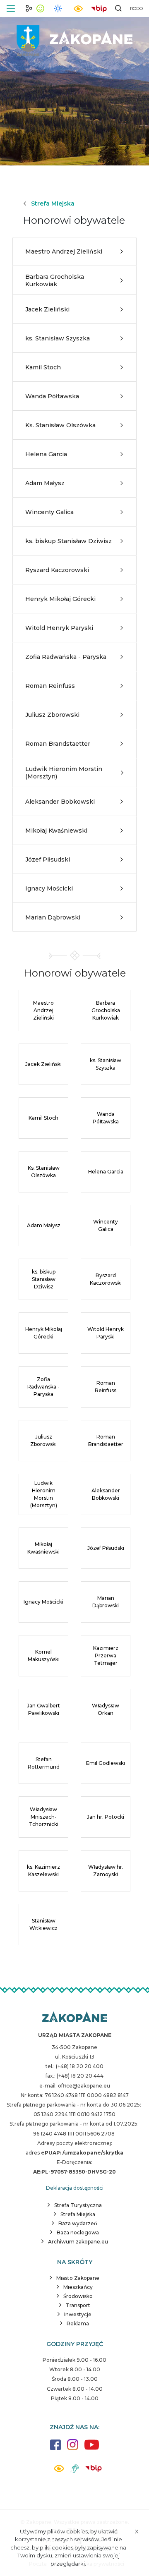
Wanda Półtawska (52, 396)
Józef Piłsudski (48, 859)
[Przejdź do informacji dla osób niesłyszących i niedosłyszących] (75, 2472)
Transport (78, 2305)
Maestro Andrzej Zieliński (64, 251)
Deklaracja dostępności (75, 2188)
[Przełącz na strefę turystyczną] (29, 8)
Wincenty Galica (49, 512)
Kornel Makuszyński (44, 1655)
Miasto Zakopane (78, 2278)
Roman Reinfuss (50, 686)
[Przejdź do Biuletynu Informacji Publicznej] (99, 8)
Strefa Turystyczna (78, 2205)
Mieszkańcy (78, 2287)
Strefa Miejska (53, 203)
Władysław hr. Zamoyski (106, 1871)
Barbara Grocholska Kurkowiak (55, 280)
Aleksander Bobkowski (60, 802)
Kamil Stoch (43, 367)
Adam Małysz (45, 483)
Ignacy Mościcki (49, 888)
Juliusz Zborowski (52, 715)
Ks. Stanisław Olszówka (60, 425)
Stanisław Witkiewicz (43, 1924)
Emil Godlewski (106, 1763)
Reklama (78, 2323)
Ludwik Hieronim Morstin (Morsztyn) (64, 773)
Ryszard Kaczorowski (57, 570)
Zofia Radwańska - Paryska (66, 657)
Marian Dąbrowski (53, 917)
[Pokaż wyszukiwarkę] (118, 8)
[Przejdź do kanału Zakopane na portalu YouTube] (92, 2449)
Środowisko (78, 2296)
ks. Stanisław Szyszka (58, 338)
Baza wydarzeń (78, 2223)
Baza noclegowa (78, 2232)
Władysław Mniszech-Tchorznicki (44, 1817)
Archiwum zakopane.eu (78, 2242)
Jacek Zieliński (47, 309)
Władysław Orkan (106, 1709)
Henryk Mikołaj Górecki (60, 599)
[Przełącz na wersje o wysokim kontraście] (59, 2471)
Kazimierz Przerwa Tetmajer (106, 1655)
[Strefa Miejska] (74, 37)
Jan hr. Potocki (106, 1817)
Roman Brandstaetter (58, 744)
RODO (136, 8)
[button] (11, 8)
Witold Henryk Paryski (59, 628)
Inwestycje (78, 2314)
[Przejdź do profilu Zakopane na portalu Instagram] (73, 2449)
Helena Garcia (46, 454)
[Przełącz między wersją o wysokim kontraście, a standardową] (78, 8)
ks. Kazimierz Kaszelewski (43, 1871)
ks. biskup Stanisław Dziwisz (68, 541)
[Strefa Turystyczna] (75, 2018)
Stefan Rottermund (44, 1763)
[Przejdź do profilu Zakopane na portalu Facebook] (55, 2449)
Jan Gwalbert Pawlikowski (43, 1709)
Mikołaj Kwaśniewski (56, 831)
